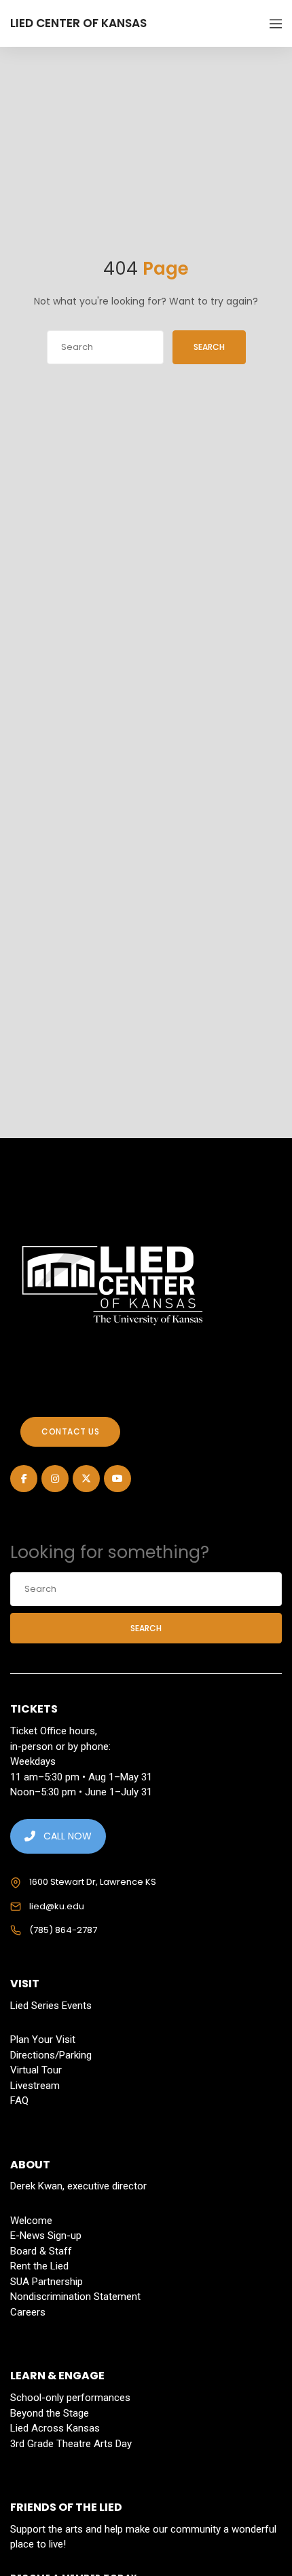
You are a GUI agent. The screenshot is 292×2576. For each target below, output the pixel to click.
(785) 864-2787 (63, 1930)
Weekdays (33, 1761)
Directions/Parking (51, 2055)
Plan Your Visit (43, 2040)
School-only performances (70, 2398)
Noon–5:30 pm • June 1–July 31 (81, 1792)
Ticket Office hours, (54, 1731)
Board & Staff (41, 2251)
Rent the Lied (39, 2266)
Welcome (31, 2221)
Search (209, 347)
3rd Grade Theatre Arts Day (71, 2444)
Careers (28, 2312)
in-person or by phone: (60, 1746)
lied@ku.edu (57, 1906)
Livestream (35, 2086)
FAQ (19, 2101)
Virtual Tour (36, 2070)
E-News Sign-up (46, 2236)
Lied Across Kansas (55, 2428)
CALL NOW (68, 1836)
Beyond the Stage (50, 2413)
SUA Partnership (47, 2282)
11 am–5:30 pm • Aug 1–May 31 (81, 1777)
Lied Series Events (51, 2006)
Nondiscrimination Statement (75, 2297)
